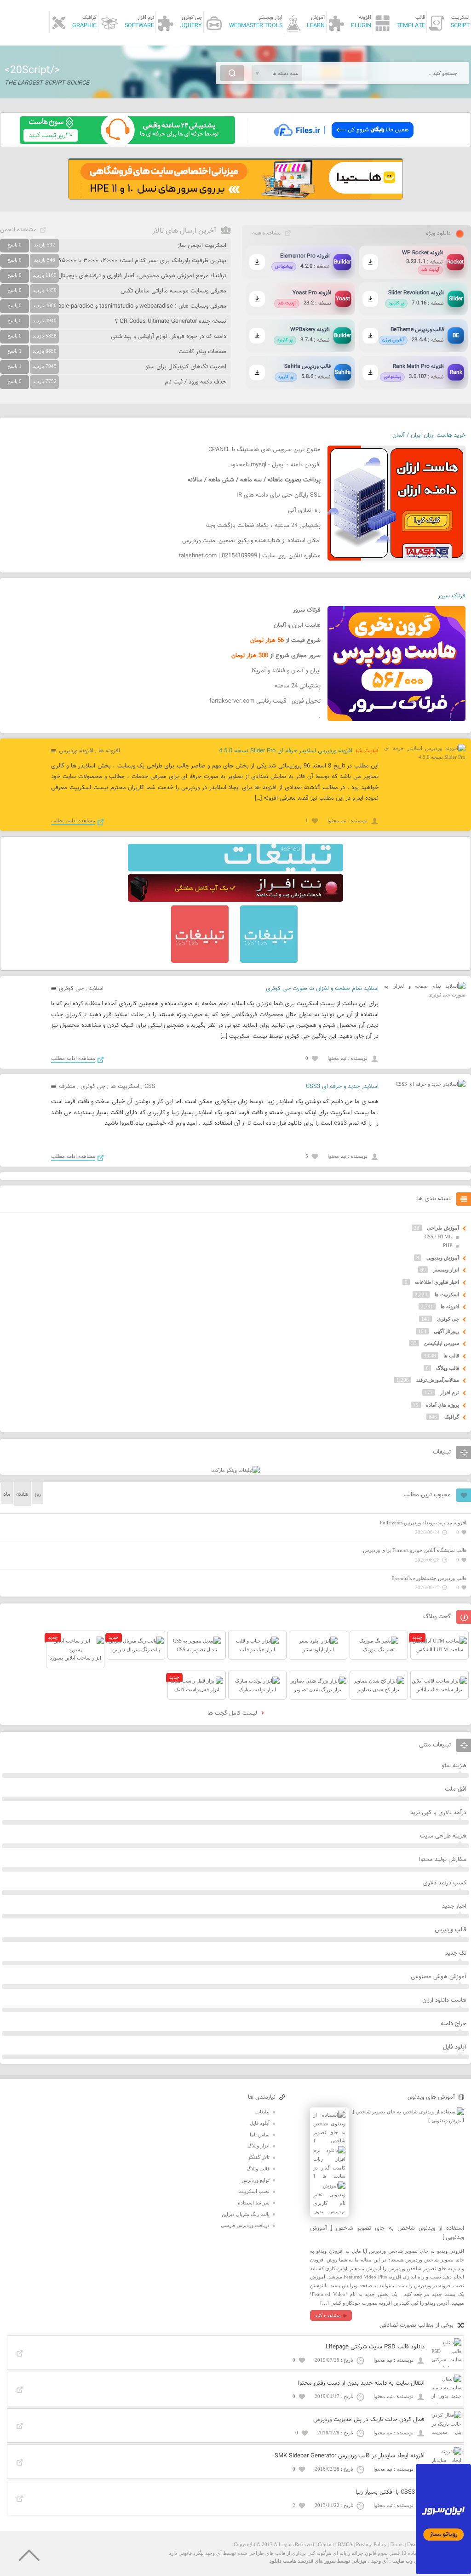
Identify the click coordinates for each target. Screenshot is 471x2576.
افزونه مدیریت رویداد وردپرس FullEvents (423, 1523)
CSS (150, 1087)
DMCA (345, 2544)
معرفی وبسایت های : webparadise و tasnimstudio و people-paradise (139, 306)
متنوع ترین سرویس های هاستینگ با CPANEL (264, 450)
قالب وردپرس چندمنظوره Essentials (429, 1578)
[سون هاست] (127, 142)
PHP (448, 1245)
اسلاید (96, 989)
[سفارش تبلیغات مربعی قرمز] (200, 961)
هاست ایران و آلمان (297, 625)
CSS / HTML (438, 1236)
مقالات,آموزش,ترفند (438, 1380)
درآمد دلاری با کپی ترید (438, 1813)
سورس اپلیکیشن (442, 1343)
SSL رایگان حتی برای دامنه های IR (279, 495)
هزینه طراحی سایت (443, 1836)
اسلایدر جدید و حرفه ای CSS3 (342, 1087)
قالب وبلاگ (448, 1368)
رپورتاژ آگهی (446, 1331)
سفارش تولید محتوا (443, 1860)
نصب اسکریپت (254, 2191)
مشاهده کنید (328, 2315)
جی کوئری (71, 989)
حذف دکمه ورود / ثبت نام (195, 382)
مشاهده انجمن (18, 230)
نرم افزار (450, 1392)
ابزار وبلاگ (258, 2146)
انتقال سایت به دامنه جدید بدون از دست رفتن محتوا (361, 2383)
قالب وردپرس (451, 1930)
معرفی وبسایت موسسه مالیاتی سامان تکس (173, 291)
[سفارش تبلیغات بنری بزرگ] (235, 870)
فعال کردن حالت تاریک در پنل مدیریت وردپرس (369, 2420)
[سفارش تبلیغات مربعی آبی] (269, 961)
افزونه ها (109, 751)
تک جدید (456, 1953)
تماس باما (260, 2135)
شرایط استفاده (254, 2203)
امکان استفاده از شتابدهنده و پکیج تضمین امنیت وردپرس (251, 541)
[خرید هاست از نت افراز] (235, 900)
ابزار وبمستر (446, 1270)
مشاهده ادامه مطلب (73, 820)
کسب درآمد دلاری (445, 1883)
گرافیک (452, 1417)
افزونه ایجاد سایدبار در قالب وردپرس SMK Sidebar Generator (350, 2456)
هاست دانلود (283, 2561)
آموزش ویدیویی (443, 1258)
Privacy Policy (371, 2544)
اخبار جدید (454, 1906)
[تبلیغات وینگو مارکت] (235, 1470)
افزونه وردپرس (76, 751)
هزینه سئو (454, 1766)
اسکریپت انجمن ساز (202, 246)
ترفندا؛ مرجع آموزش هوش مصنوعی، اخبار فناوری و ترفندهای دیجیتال (142, 276)
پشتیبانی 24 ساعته (298, 686)
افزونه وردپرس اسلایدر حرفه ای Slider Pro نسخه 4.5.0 (286, 751)
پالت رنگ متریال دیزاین (246, 2214)
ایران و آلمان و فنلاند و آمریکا (286, 671)
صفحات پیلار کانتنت (202, 352)
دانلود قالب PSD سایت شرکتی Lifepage (375, 2347)
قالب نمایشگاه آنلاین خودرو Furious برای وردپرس (415, 1550)
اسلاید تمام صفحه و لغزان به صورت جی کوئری (322, 989)
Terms (397, 2544)
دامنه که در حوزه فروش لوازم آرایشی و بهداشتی (169, 337)
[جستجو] (232, 73)
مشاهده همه (266, 233)
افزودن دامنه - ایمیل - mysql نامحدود (275, 465)
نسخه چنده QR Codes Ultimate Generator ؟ (171, 321)
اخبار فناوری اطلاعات (437, 1282)
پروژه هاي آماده (442, 1405)
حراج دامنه (454, 2024)
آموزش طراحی (443, 1228)
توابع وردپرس (256, 2180)
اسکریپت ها (125, 1087)
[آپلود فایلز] (343, 142)
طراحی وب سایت (411, 2561)
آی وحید (379, 2561)
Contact (326, 2544)
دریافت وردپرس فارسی (245, 2225)
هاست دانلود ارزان (444, 2000)
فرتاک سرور (452, 596)
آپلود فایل (455, 2047)
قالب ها (451, 1356)
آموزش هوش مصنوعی (439, 1977)
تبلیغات (262, 2112)
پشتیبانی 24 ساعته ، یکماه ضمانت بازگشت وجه (263, 526)
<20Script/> (32, 70)
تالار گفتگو (259, 2157)
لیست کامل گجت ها (233, 1713)
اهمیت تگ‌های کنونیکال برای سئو (186, 367)
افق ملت (456, 1789)
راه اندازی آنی (304, 510)
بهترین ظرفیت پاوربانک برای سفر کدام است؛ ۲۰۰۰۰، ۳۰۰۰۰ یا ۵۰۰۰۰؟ (143, 261)
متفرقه (67, 1087)
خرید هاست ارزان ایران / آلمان (429, 435)
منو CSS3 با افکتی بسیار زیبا (390, 2492)
